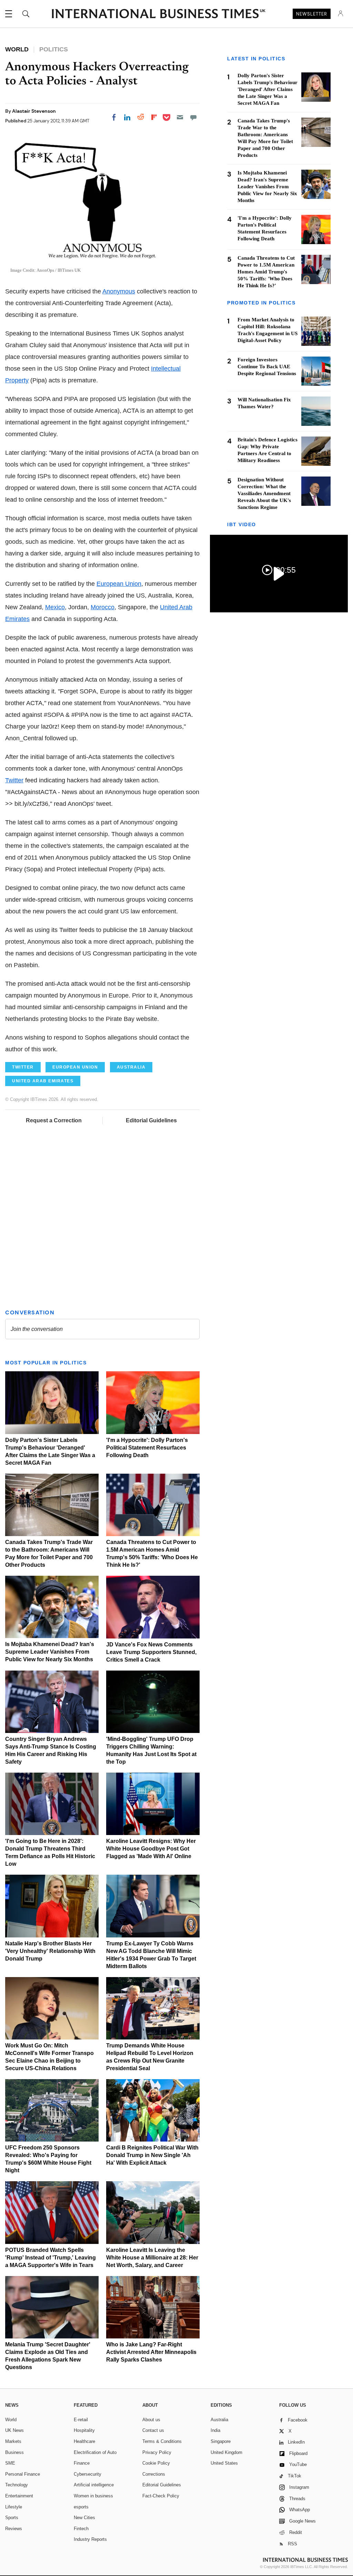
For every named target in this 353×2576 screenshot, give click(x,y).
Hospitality (84, 2430)
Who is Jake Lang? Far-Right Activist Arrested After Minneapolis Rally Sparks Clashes (151, 2352)
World (11, 2420)
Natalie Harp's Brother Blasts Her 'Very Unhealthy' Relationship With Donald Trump (50, 1951)
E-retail (81, 2420)
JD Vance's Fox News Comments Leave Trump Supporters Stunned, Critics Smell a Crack (151, 1652)
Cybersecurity (88, 2474)
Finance (82, 2463)
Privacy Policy (157, 2452)
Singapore (221, 2441)
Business (14, 2452)
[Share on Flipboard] (154, 117)
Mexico (55, 607)
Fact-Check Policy (161, 2496)
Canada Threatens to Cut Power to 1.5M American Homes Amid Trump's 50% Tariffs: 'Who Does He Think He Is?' (266, 272)
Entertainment (19, 2496)
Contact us (153, 2430)
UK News (14, 2430)
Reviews (14, 2529)
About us (151, 2420)
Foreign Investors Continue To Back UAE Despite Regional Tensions (267, 367)
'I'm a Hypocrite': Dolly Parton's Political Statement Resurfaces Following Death (147, 1448)
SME (10, 2463)
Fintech (81, 2529)
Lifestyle (14, 2507)
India (215, 2430)
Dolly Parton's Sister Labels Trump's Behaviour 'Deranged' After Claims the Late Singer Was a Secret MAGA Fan (268, 89)
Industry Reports (90, 2539)
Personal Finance (23, 2474)
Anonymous (119, 291)
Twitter (14, 780)
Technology (17, 2485)
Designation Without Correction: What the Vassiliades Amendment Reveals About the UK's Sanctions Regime (264, 493)
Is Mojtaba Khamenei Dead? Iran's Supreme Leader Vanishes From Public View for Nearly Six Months (50, 1652)
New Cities (84, 2518)
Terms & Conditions (162, 2441)
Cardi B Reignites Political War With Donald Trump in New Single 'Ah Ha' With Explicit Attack (152, 2155)
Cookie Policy (156, 2463)
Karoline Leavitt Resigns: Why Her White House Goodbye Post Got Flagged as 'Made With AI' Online (151, 1849)
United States (224, 2463)
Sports (12, 2518)
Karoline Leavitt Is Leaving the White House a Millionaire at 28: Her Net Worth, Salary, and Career (152, 2258)
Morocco (103, 607)
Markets (13, 2441)
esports (81, 2507)
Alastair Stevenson (34, 111)
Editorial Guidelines (151, 1120)
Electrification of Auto (95, 2452)
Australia (219, 2420)
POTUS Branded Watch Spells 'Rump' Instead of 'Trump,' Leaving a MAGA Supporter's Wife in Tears (51, 2258)
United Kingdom (226, 2452)
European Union (119, 584)
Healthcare (84, 2441)
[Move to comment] (193, 117)
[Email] (180, 117)
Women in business (93, 2496)
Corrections (154, 2474)
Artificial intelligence (94, 2485)
